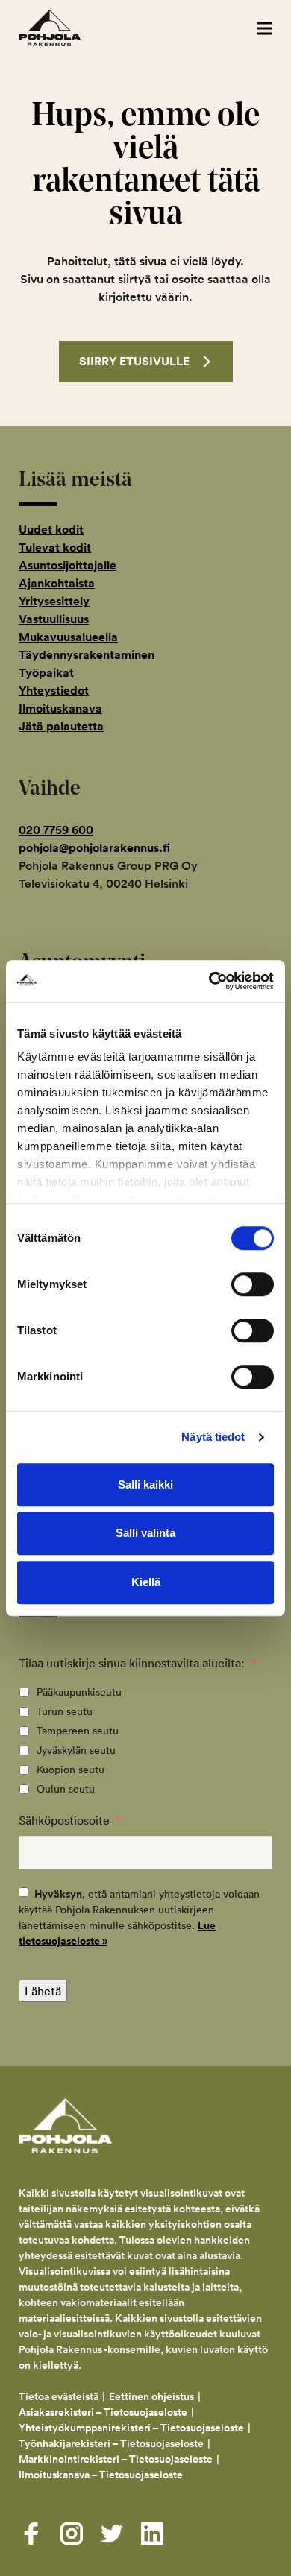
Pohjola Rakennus (65, 28)
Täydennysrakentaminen (87, 655)
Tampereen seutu (78, 1731)
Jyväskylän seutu (76, 1750)
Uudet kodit (51, 530)
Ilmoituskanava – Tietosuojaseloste (102, 2475)
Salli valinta (145, 1533)
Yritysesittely (54, 601)
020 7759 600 (56, 830)
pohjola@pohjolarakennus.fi (94, 848)
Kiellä (146, 1582)
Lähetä (43, 1991)
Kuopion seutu (71, 1770)
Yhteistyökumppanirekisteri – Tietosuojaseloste (131, 2428)
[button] (265, 28)
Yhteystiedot (54, 691)
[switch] (253, 1284)
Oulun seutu (66, 1789)
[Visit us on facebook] (31, 2534)
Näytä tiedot (213, 1437)
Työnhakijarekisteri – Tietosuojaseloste (111, 2443)
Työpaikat (46, 673)
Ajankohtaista (57, 583)
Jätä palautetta (61, 726)
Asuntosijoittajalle (68, 565)
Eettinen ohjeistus (151, 2396)
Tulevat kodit (55, 547)
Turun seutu (65, 1711)
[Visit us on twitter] (112, 2534)
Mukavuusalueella (68, 637)
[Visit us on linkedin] (152, 2534)
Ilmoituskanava (60, 708)
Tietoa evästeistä (59, 2396)
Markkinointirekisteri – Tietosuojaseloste (116, 2459)
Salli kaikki (145, 1484)
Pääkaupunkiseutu (79, 1692)
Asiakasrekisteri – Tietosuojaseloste (103, 2412)
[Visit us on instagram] (72, 2534)
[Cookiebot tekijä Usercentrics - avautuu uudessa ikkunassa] (209, 981)
